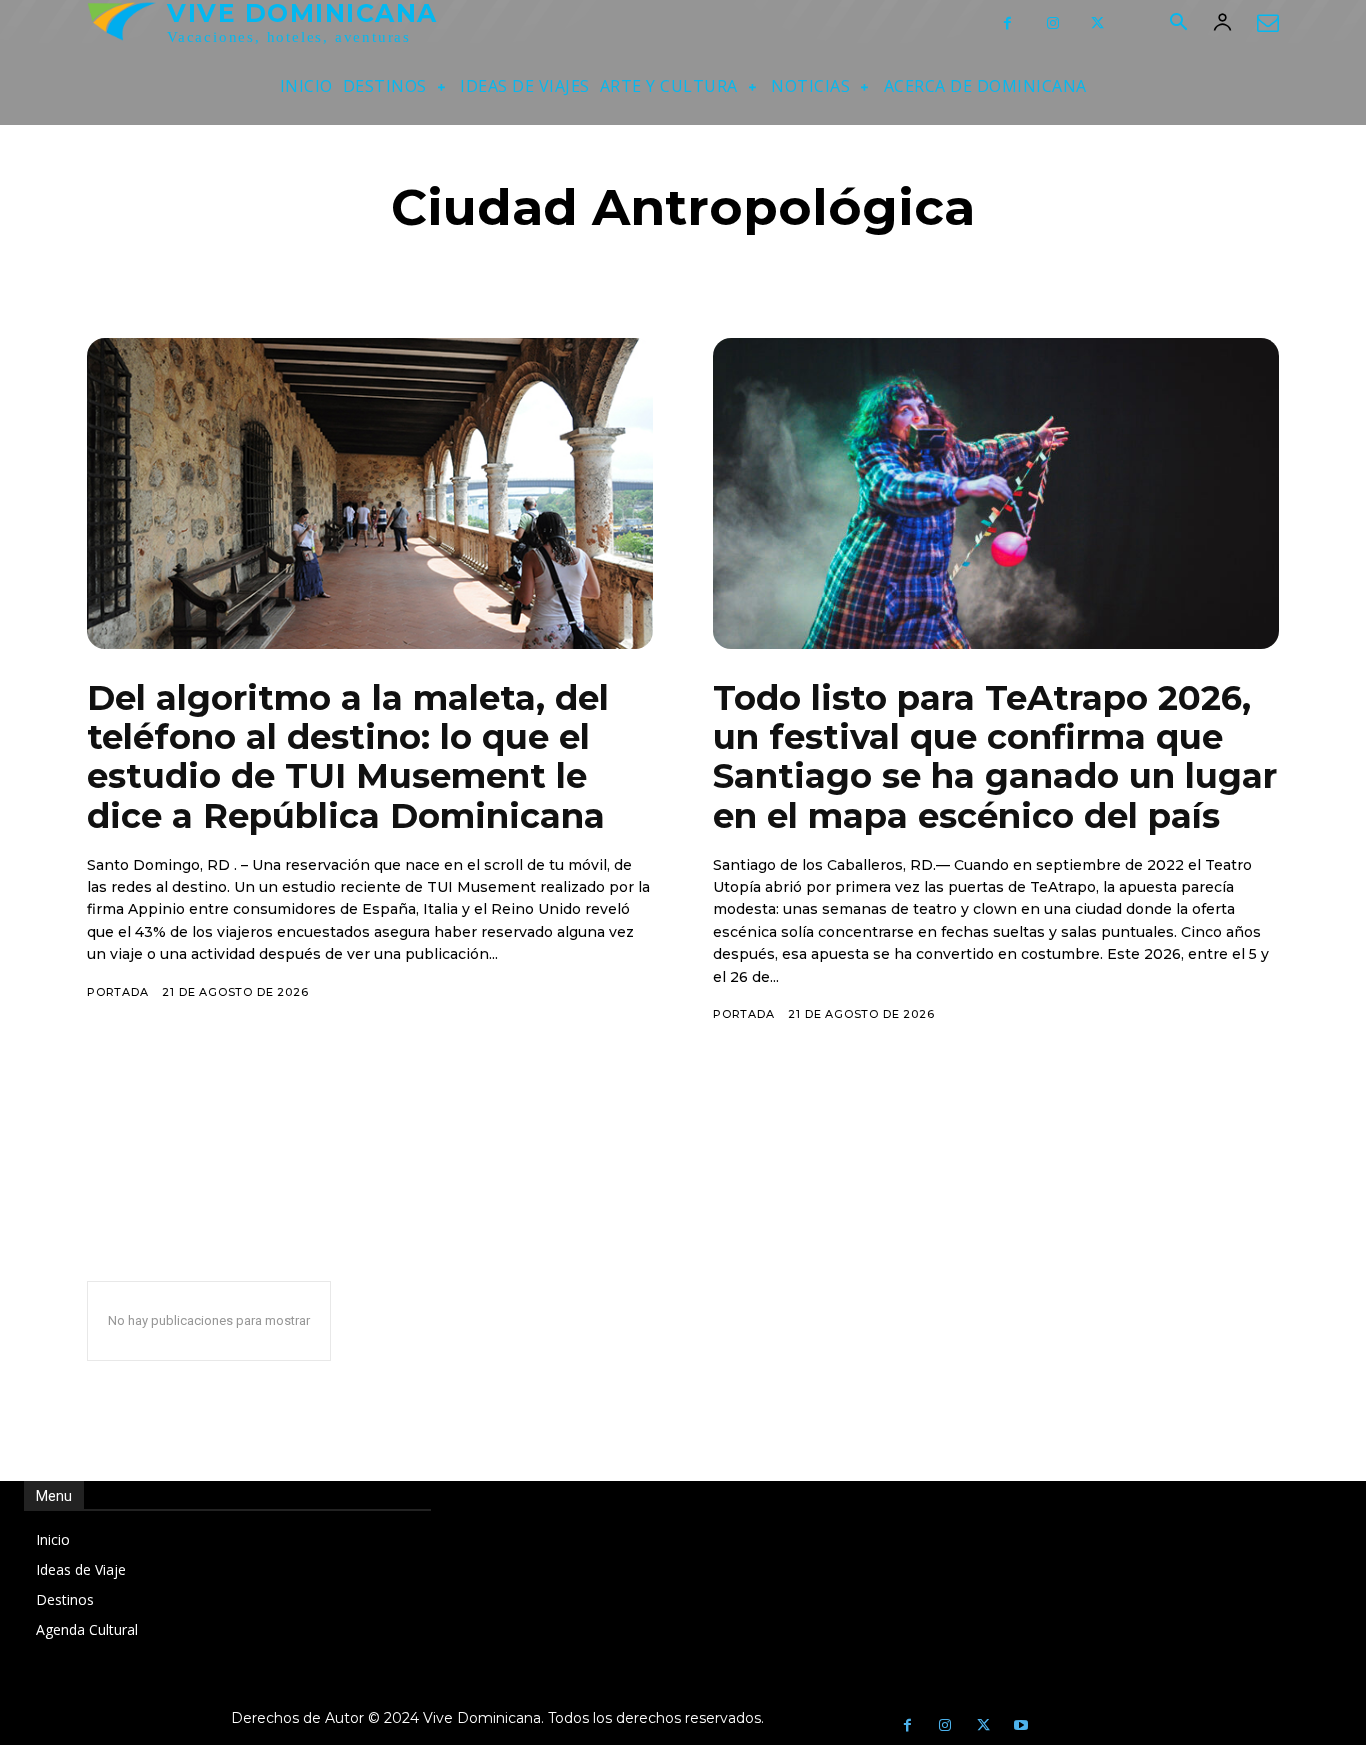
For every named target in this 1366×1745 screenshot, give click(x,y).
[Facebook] (1007, 23)
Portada (118, 992)
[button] (1178, 24)
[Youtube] (1021, 1726)
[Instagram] (1052, 23)
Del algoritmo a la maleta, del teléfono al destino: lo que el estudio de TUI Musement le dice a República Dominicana (348, 756)
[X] (1097, 23)
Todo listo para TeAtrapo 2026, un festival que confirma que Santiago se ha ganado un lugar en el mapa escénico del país (995, 756)
